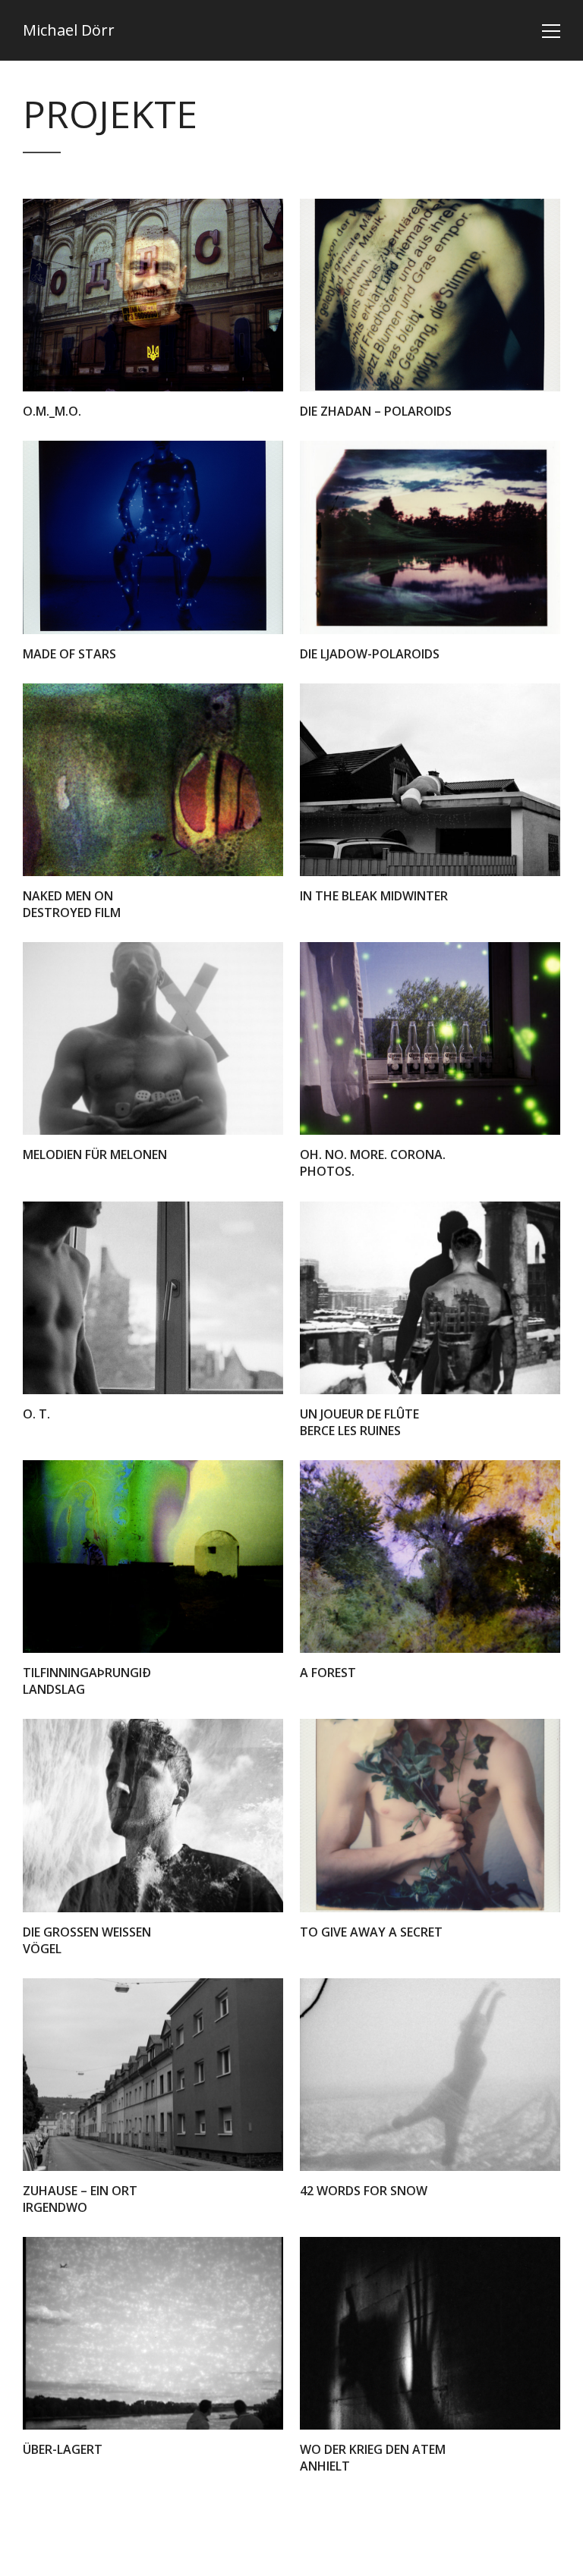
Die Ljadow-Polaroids (370, 654)
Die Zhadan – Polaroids (376, 411)
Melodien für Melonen (95, 1154)
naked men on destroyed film (72, 904)
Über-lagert (63, 2449)
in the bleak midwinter (374, 896)
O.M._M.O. (52, 411)
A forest (328, 1673)
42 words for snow (364, 2191)
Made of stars (69, 654)
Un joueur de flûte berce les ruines (359, 1422)
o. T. (36, 1414)
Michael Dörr (69, 30)
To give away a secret (371, 1932)
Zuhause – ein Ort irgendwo (80, 2199)
